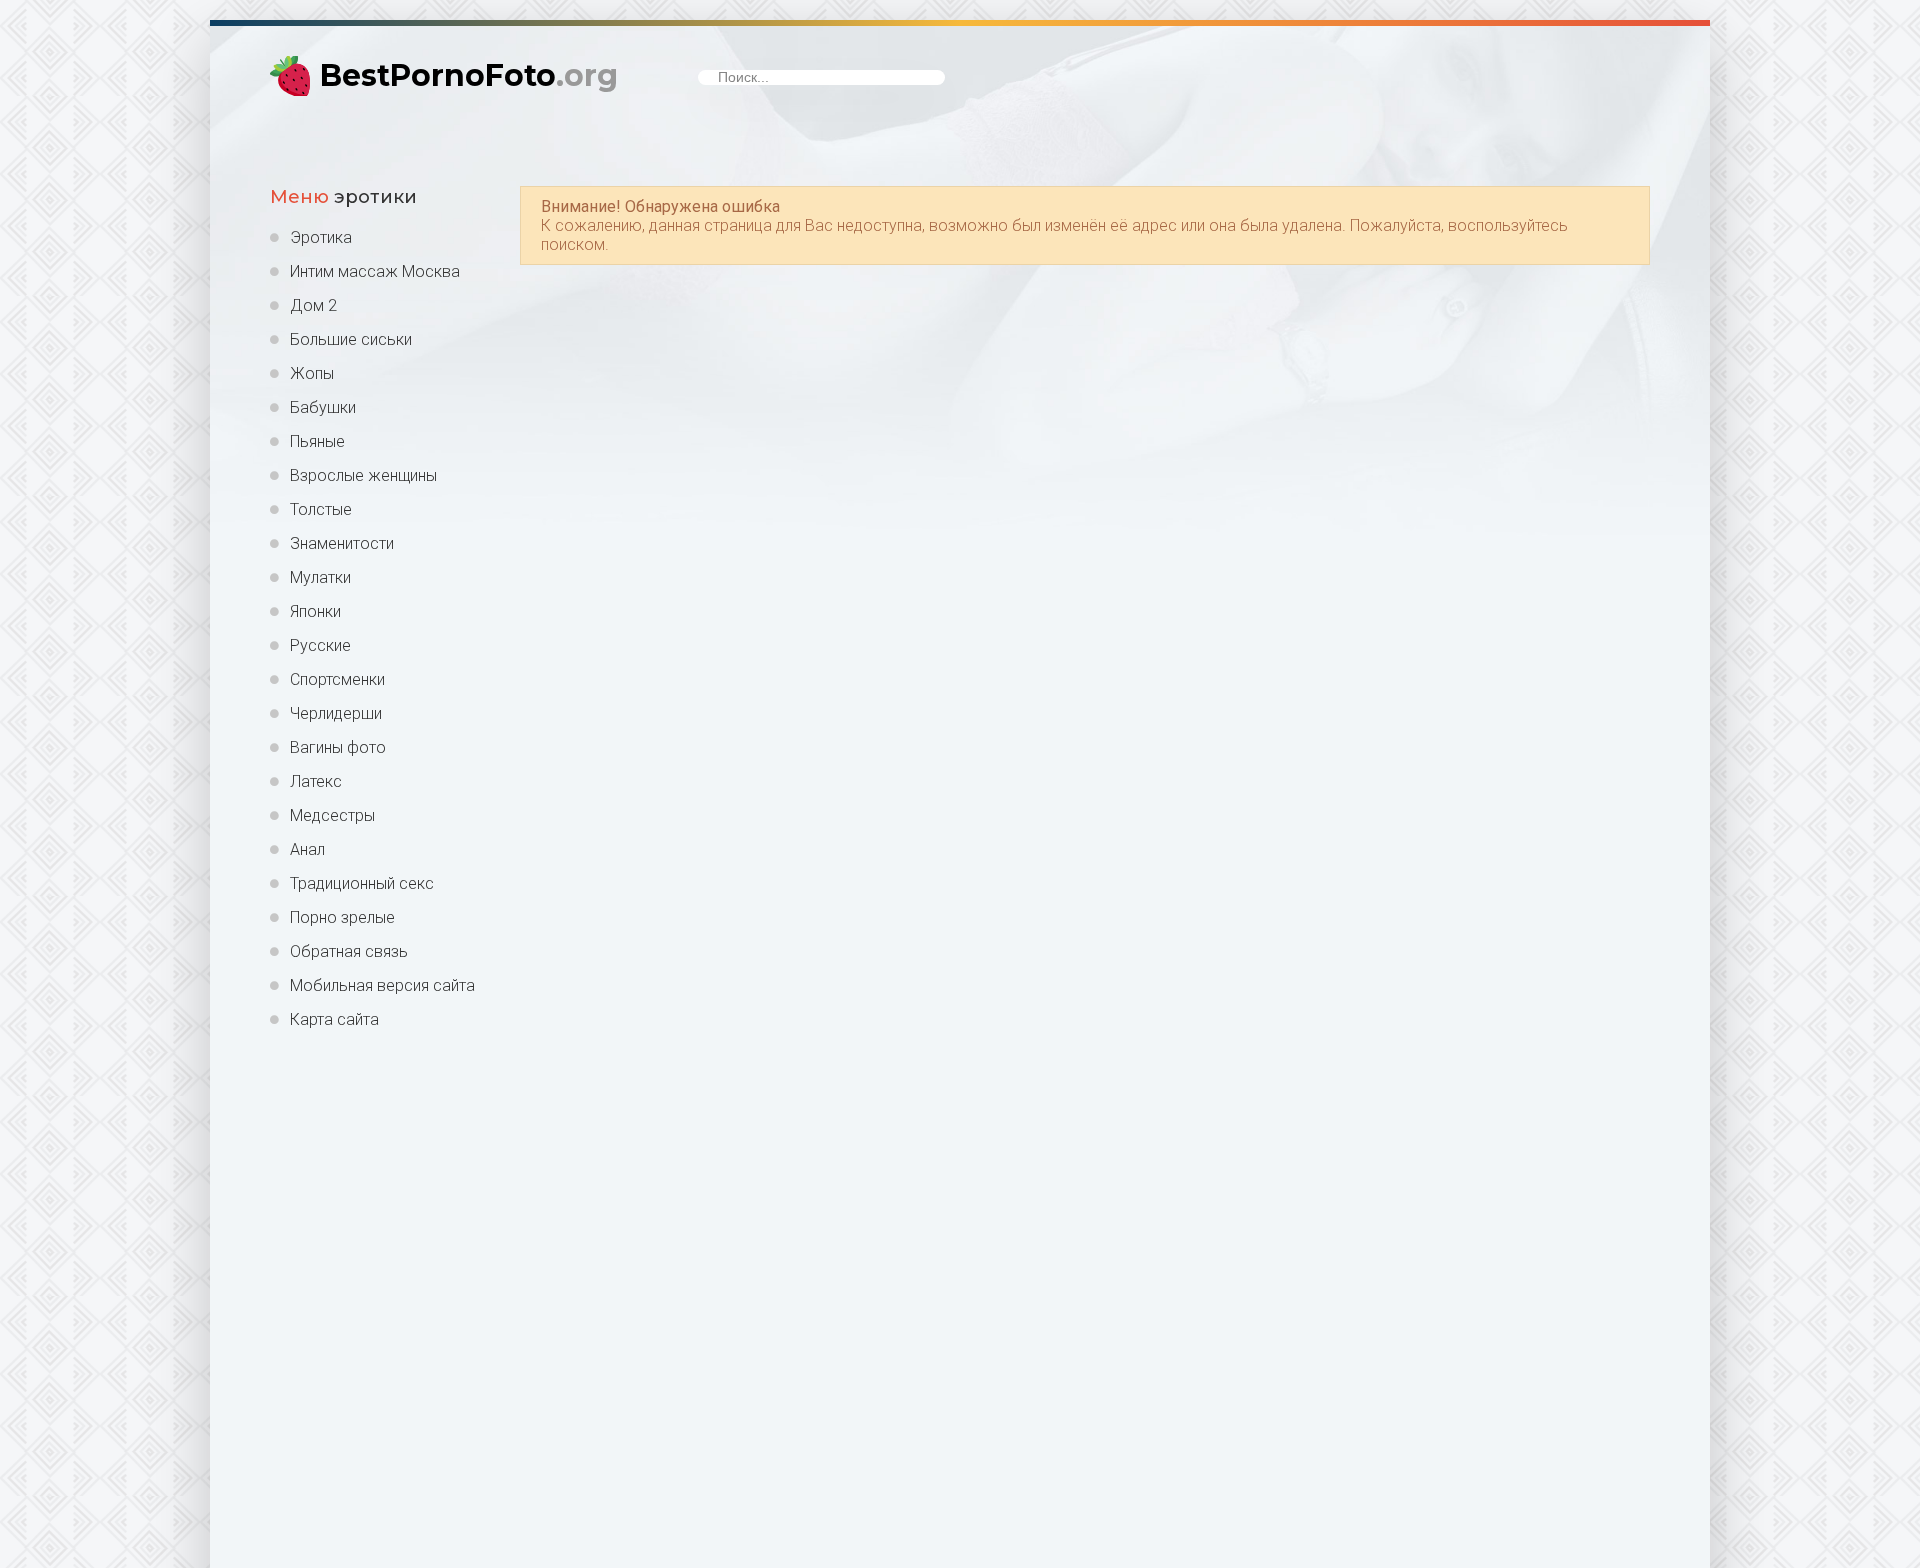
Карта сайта (334, 1019)
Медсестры (332, 815)
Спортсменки (337, 679)
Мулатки (320, 577)
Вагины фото (338, 747)
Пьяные (317, 441)
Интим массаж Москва (375, 271)
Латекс (316, 781)
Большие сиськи (351, 339)
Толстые (321, 509)
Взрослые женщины (363, 475)
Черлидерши (336, 713)
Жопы (312, 373)
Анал (307, 849)
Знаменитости (342, 543)
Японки (315, 611)
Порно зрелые (342, 917)
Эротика (321, 237)
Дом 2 (313, 305)
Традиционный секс (362, 883)
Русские (320, 645)
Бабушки (323, 407)
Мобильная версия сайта (382, 985)
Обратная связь (349, 951)
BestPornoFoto (469, 75)
